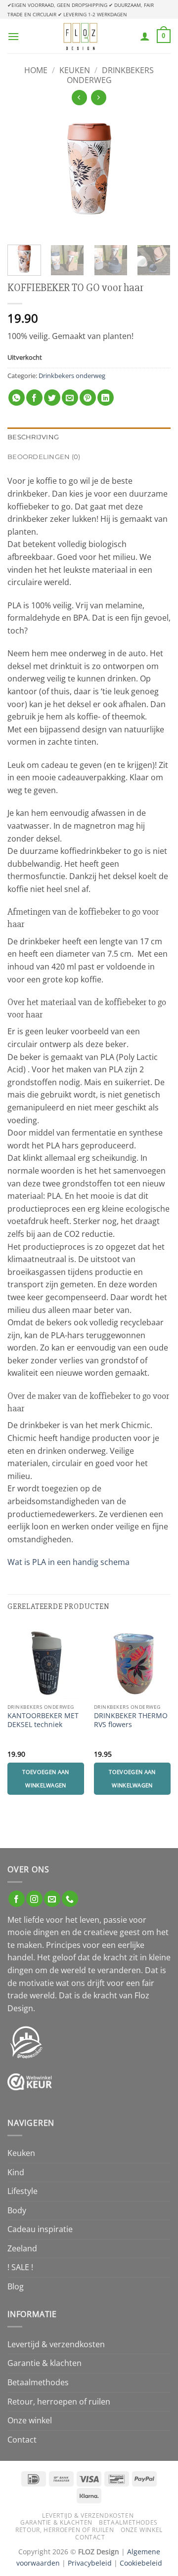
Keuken (75, 70)
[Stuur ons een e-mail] (52, 1899)
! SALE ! (20, 2267)
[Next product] (79, 98)
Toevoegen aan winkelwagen (45, 1778)
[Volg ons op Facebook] (17, 1899)
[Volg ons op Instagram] (34, 1899)
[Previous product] (99, 98)
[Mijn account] (145, 36)
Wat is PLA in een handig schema (68, 1562)
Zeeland (22, 2248)
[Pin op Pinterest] (88, 398)
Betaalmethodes (38, 2382)
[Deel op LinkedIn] (106, 398)
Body (17, 2210)
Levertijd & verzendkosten (56, 2344)
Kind (16, 2172)
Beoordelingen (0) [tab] (44, 457)
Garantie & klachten (44, 2363)
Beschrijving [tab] (33, 437)
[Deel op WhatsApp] (17, 398)
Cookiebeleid (141, 2563)
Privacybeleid (90, 2563)
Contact (22, 2440)
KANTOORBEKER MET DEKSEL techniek (43, 1720)
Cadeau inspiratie (40, 2229)
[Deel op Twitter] (52, 398)
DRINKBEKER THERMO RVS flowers (131, 1720)
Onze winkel (30, 2420)
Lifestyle (22, 2191)
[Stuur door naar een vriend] (70, 398)
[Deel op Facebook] (34, 398)
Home (36, 70)
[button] (13, 36)
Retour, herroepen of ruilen (59, 2402)
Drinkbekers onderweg (110, 75)
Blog (16, 2286)
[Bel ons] (70, 1899)
